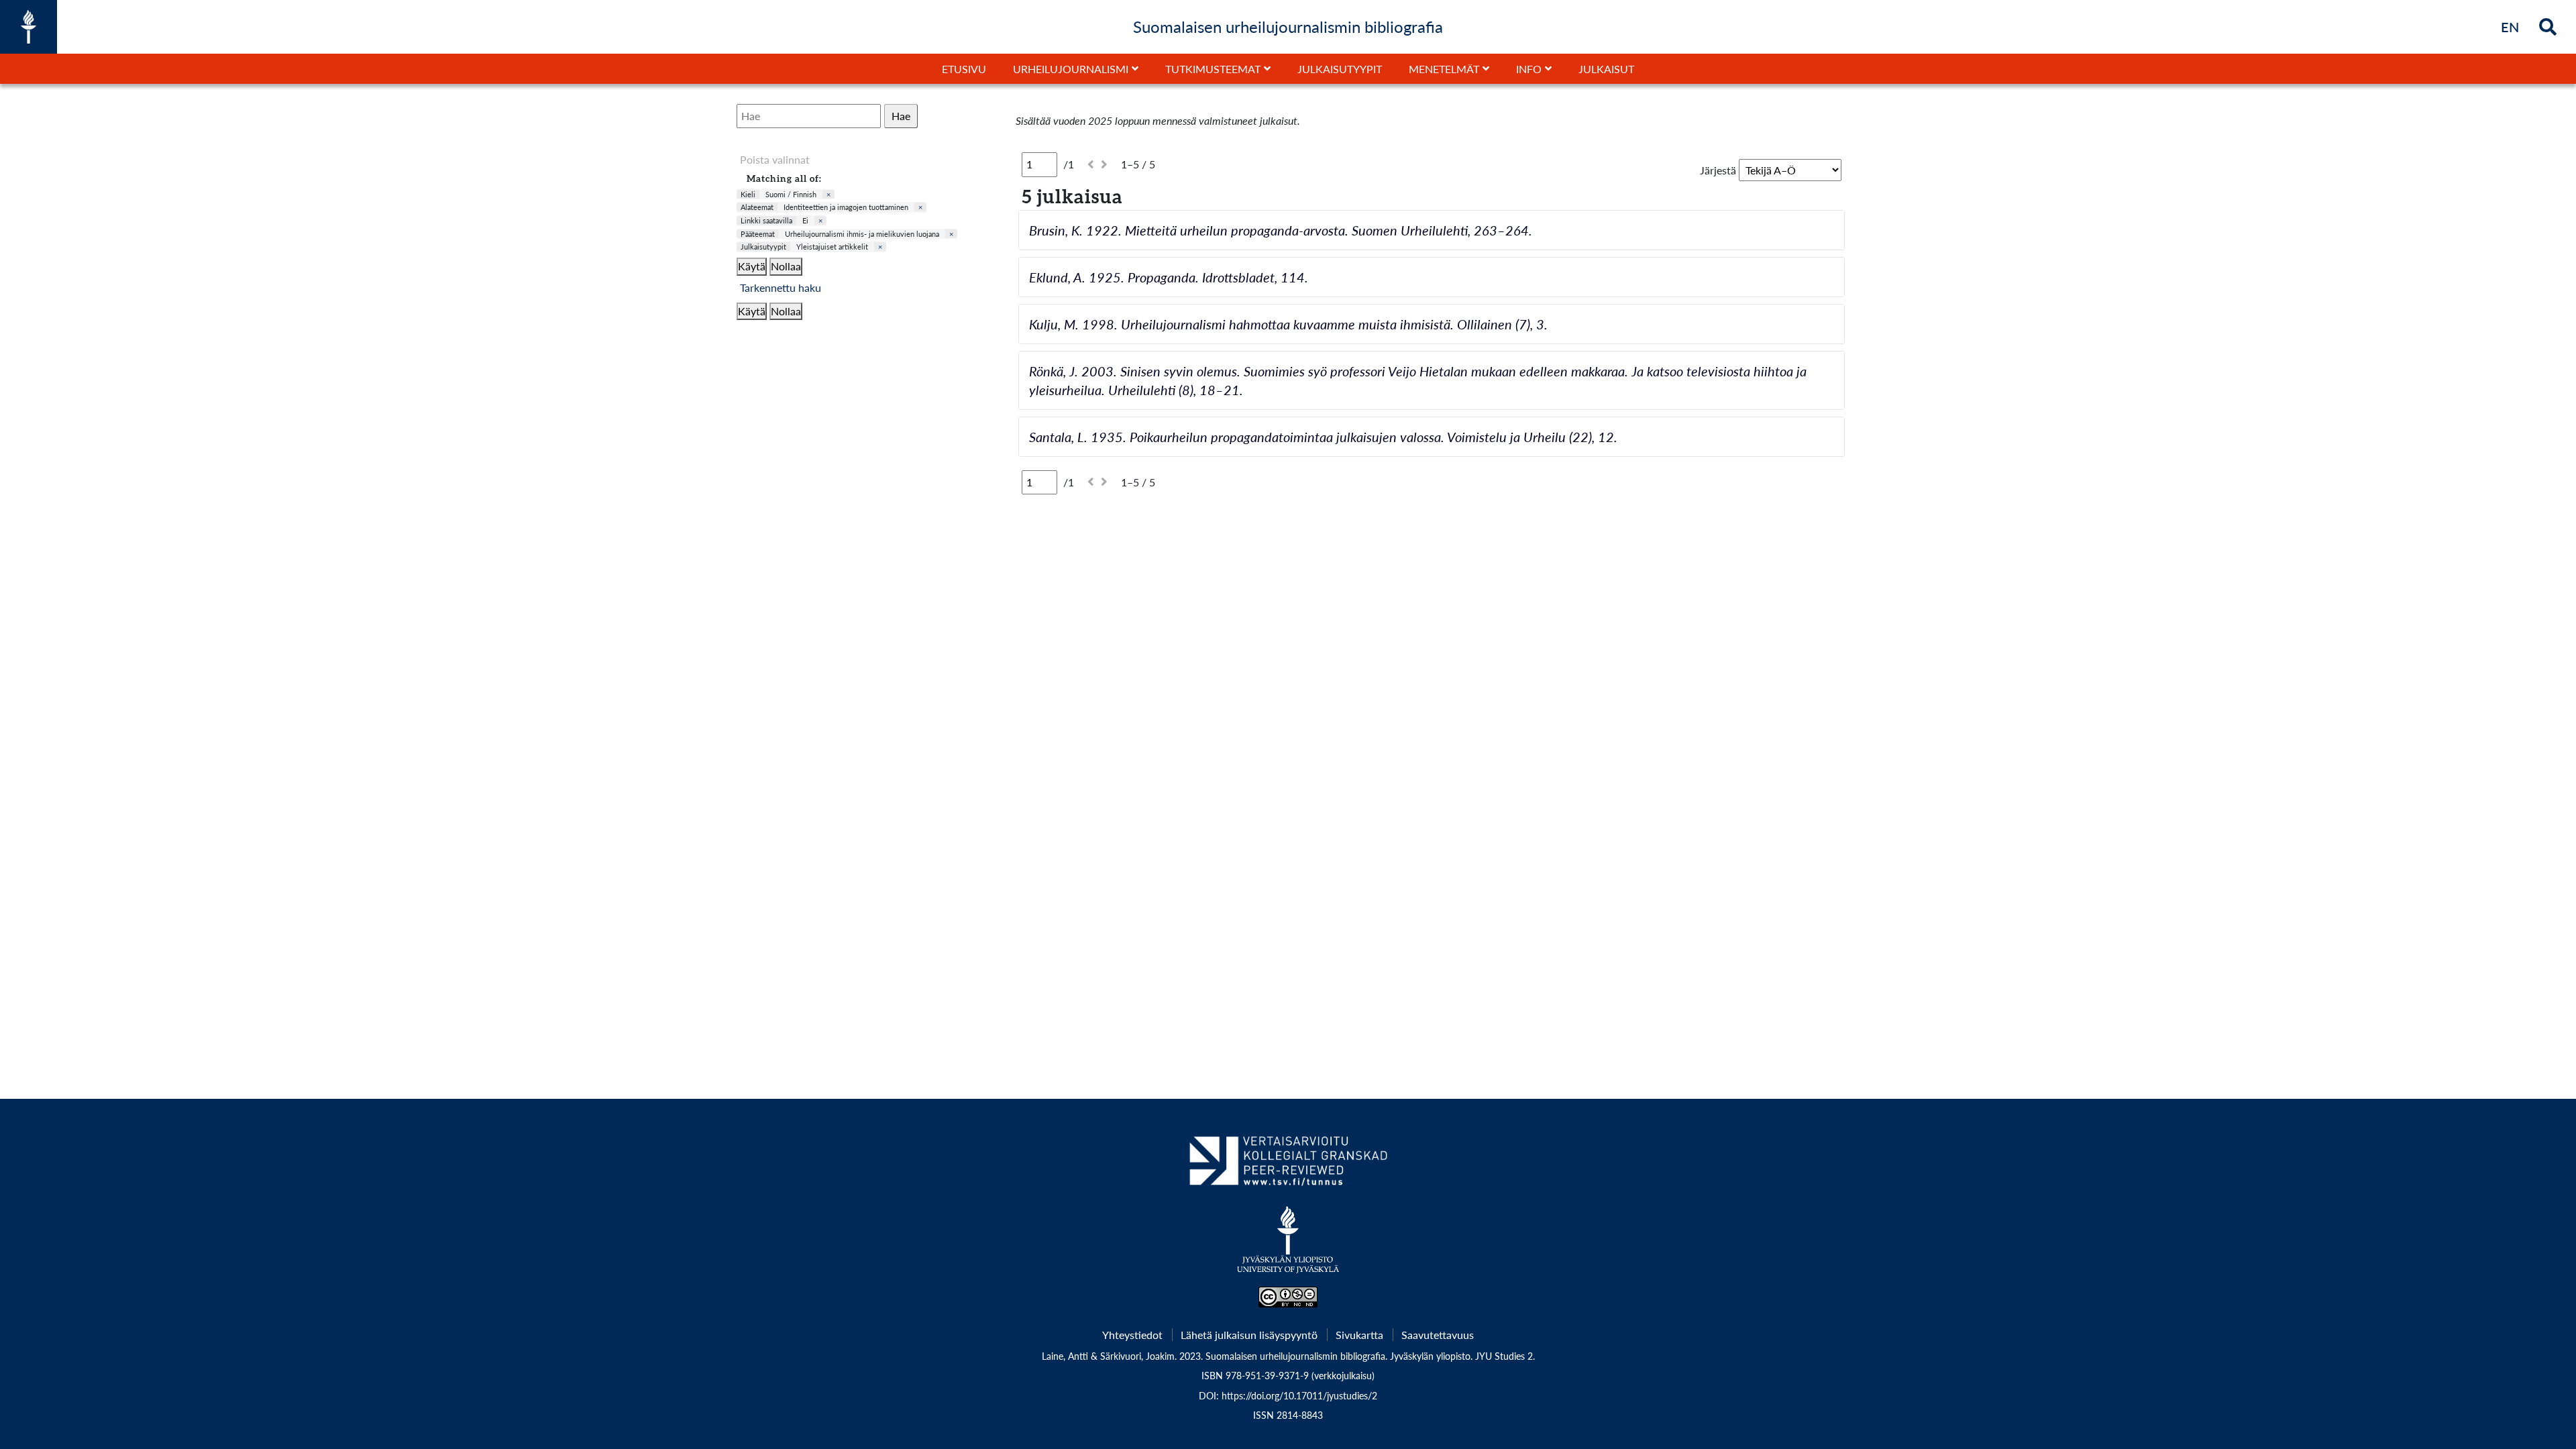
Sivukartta (1359, 1335)
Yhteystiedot (1132, 1335)
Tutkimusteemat (1213, 69)
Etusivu (964, 69)
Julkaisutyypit (1340, 69)
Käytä (752, 266)
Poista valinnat (775, 159)
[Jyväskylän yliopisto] (1288, 1246)
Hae (901, 116)
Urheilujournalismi (1071, 69)
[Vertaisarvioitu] (1288, 1166)
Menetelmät (1444, 69)
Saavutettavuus (1438, 1335)
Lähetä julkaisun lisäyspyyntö (1249, 1335)
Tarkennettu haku (781, 287)
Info (1529, 69)
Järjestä (1718, 170)
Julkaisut (1606, 69)
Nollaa (786, 266)
